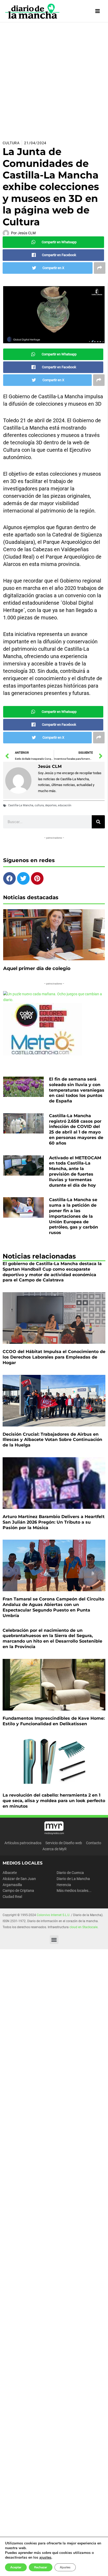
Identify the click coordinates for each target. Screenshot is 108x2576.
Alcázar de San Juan (19, 1879)
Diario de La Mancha (73, 1879)
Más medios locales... (74, 1891)
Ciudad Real (12, 1897)
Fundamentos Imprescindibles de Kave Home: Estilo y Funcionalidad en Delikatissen (54, 1721)
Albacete (10, 1873)
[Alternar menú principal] (98, 11)
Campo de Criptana (18, 1891)
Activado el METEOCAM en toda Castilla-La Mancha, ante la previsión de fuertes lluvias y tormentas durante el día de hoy (75, 1172)
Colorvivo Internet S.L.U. (53, 1915)
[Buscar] (98, 822)
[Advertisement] (54, 79)
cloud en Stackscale (83, 1927)
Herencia (64, 1885)
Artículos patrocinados (23, 1843)
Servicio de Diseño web (64, 1843)
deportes (51, 805)
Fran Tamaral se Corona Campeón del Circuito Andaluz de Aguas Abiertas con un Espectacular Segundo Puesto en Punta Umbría (53, 1607)
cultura (39, 805)
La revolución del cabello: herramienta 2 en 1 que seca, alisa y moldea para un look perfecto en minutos (54, 1801)
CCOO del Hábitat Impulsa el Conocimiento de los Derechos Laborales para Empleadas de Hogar (54, 1357)
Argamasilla (12, 1885)
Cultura (11, 143)
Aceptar (16, 2567)
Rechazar (41, 2567)
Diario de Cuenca (70, 1873)
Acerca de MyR (55, 1849)
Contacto (94, 1843)
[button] (54, 1940)
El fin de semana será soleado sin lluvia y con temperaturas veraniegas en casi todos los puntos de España (77, 1090)
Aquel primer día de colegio (37, 968)
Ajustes (65, 2567)
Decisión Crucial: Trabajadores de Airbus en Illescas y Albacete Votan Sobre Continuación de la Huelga (52, 1440)
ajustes (45, 2558)
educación (65, 805)
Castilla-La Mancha (21, 805)
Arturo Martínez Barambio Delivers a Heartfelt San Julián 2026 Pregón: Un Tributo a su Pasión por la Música (54, 1522)
